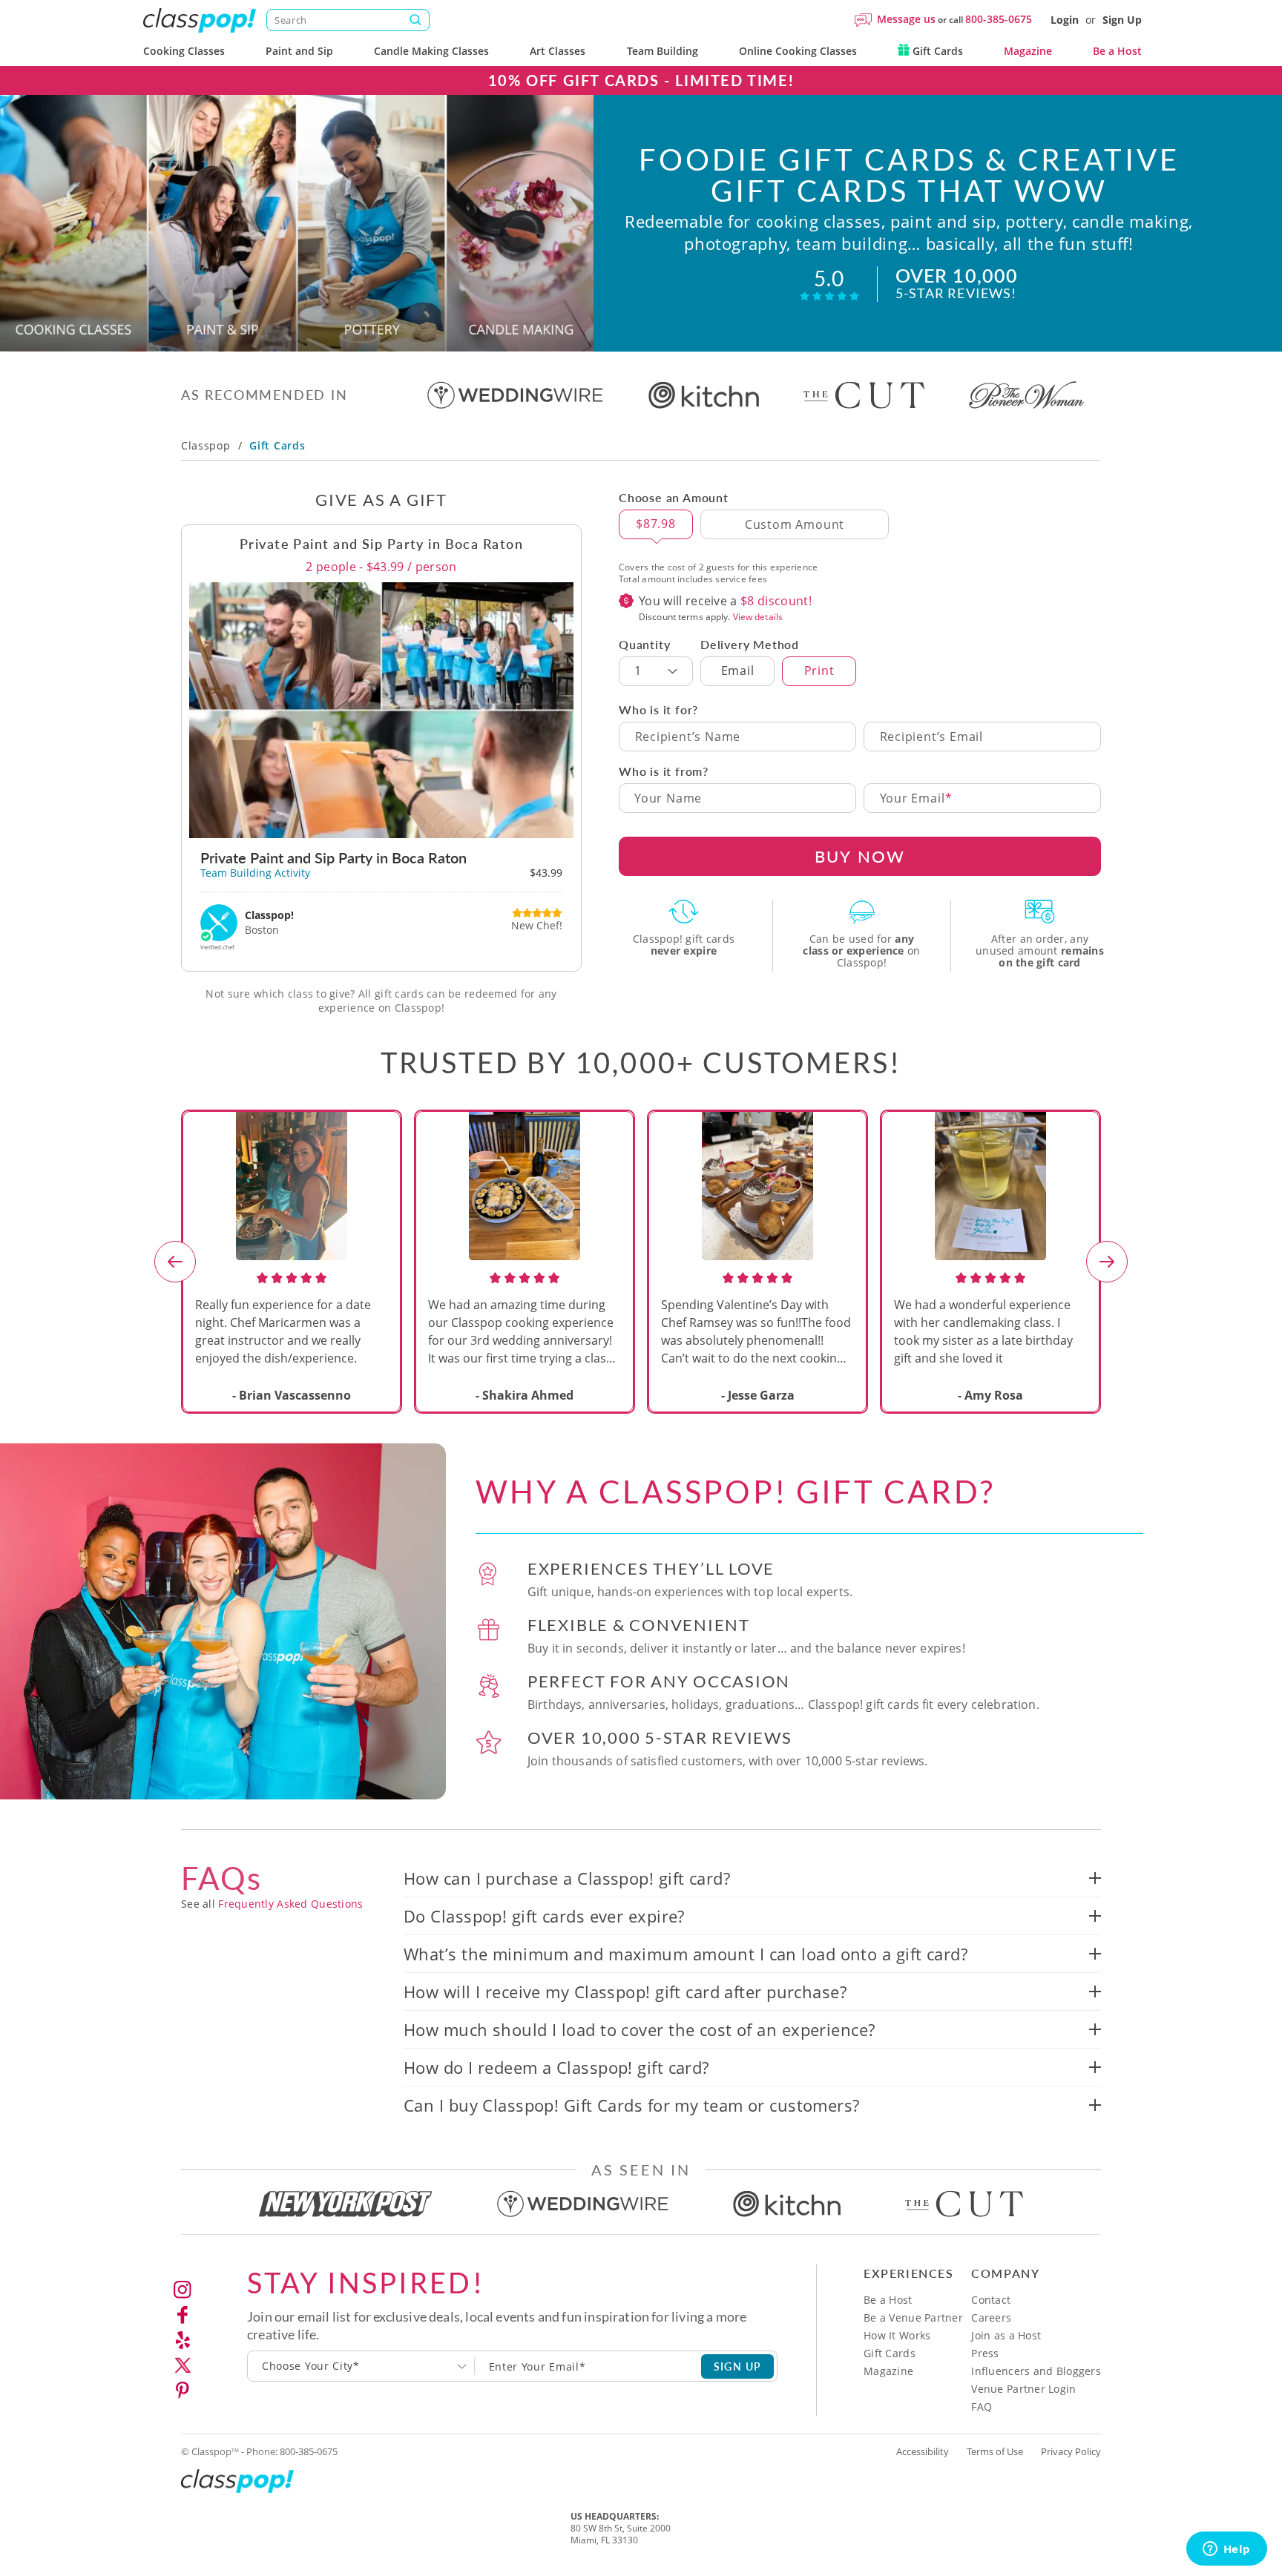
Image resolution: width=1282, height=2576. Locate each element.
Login (1065, 20)
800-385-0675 (999, 19)
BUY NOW (860, 856)
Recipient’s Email (932, 737)
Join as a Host (1006, 2335)
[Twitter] (183, 2365)
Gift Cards (936, 51)
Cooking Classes (184, 51)
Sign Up (1122, 20)
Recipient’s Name (688, 737)
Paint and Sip (299, 51)
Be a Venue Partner (913, 2318)
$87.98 (656, 524)
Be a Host (1117, 51)
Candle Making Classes (431, 51)
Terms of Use (995, 2451)
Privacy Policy (1071, 2451)
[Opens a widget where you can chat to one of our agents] (1226, 2550)
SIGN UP (738, 2366)
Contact (991, 2300)
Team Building (663, 51)
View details (758, 617)
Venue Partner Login (1023, 2389)
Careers (991, 2318)
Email (738, 671)
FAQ (982, 2407)
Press (985, 2353)
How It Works (897, 2335)
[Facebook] (183, 2315)
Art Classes (558, 51)
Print (819, 671)
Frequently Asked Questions (290, 1904)
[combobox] (361, 2366)
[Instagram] (183, 2290)
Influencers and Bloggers (1036, 2371)
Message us (906, 19)
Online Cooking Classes (798, 51)
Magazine (1028, 51)
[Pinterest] (183, 2391)
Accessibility (923, 2451)
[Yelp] (183, 2340)
